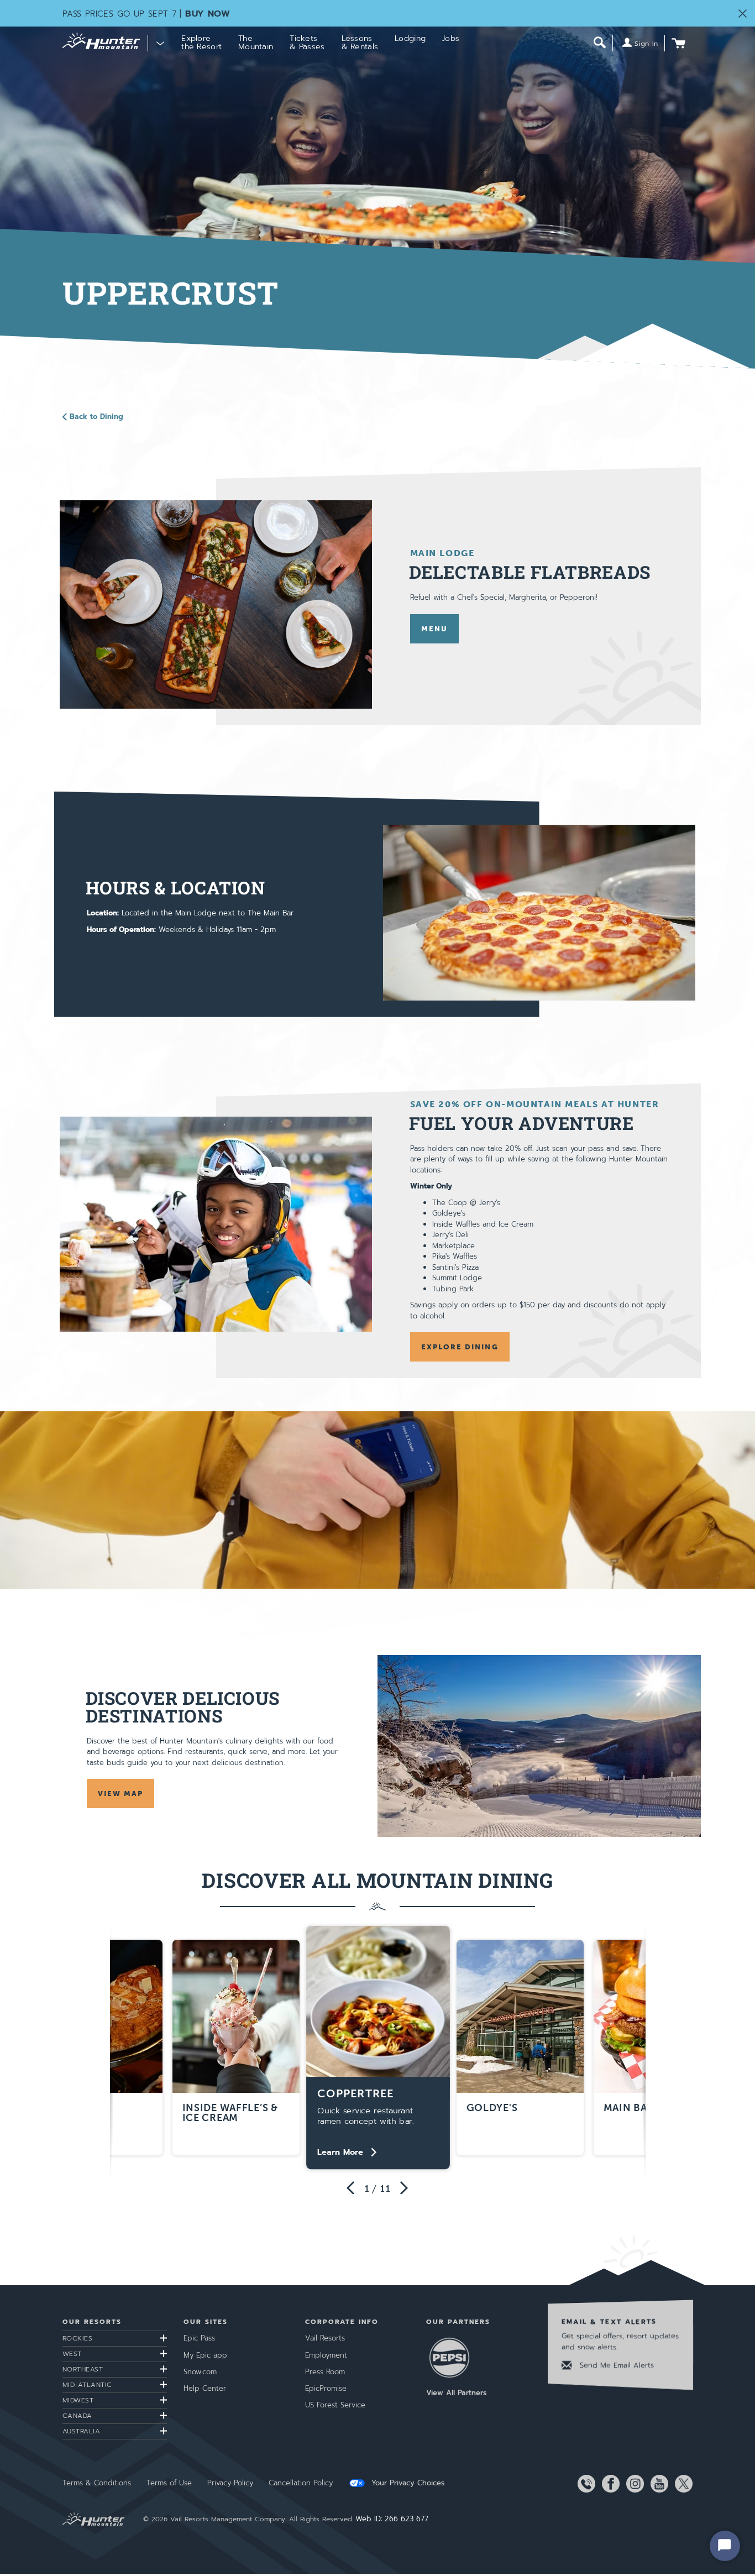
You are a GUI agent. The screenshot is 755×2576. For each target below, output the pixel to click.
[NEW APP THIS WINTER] (377, 1500)
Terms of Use (169, 2483)
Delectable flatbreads (530, 572)
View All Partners (456, 2393)
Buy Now (208, 14)
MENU (434, 629)
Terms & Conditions (97, 2483)
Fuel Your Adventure (521, 1123)
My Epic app (205, 2355)
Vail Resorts (325, 2338)
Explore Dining (460, 1347)
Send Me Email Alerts (615, 2365)
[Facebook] (609, 2484)
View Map (126, 1794)
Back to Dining (96, 417)
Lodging (410, 38)
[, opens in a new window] (216, 604)
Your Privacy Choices (407, 2483)
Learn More (340, 2152)
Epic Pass (199, 2338)
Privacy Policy (230, 2483)
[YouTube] (657, 2484)
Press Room (325, 2372)
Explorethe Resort (201, 43)
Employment (326, 2355)
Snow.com (200, 2372)
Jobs (451, 38)
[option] (378, 2048)
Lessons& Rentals (360, 43)
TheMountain (256, 43)
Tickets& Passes (307, 43)
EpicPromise (326, 2388)
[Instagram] (633, 2484)
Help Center (205, 2388)
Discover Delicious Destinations (183, 1707)
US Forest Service (335, 2405)
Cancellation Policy (301, 2483)
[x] (681, 2484)
